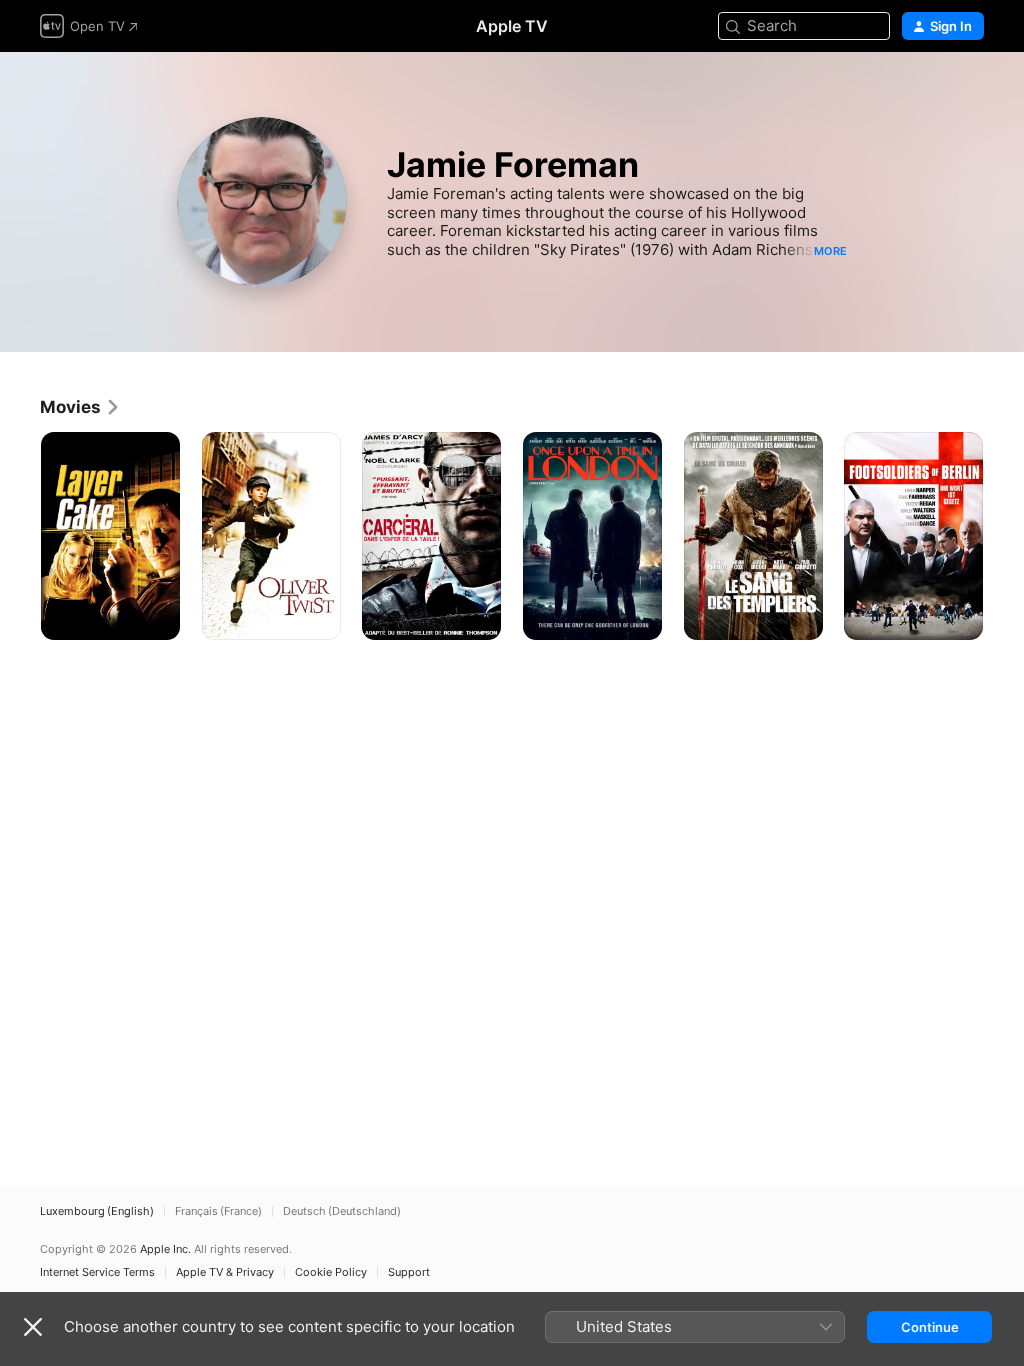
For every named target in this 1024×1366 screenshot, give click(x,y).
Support (409, 1272)
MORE (830, 251)
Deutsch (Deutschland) (342, 1211)
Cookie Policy (331, 1272)
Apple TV (512, 26)
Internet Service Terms (97, 1272)
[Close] (33, 1327)
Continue (930, 1327)
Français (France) (218, 1211)
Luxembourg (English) (97, 1211)
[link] (80, 407)
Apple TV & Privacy (225, 1272)
